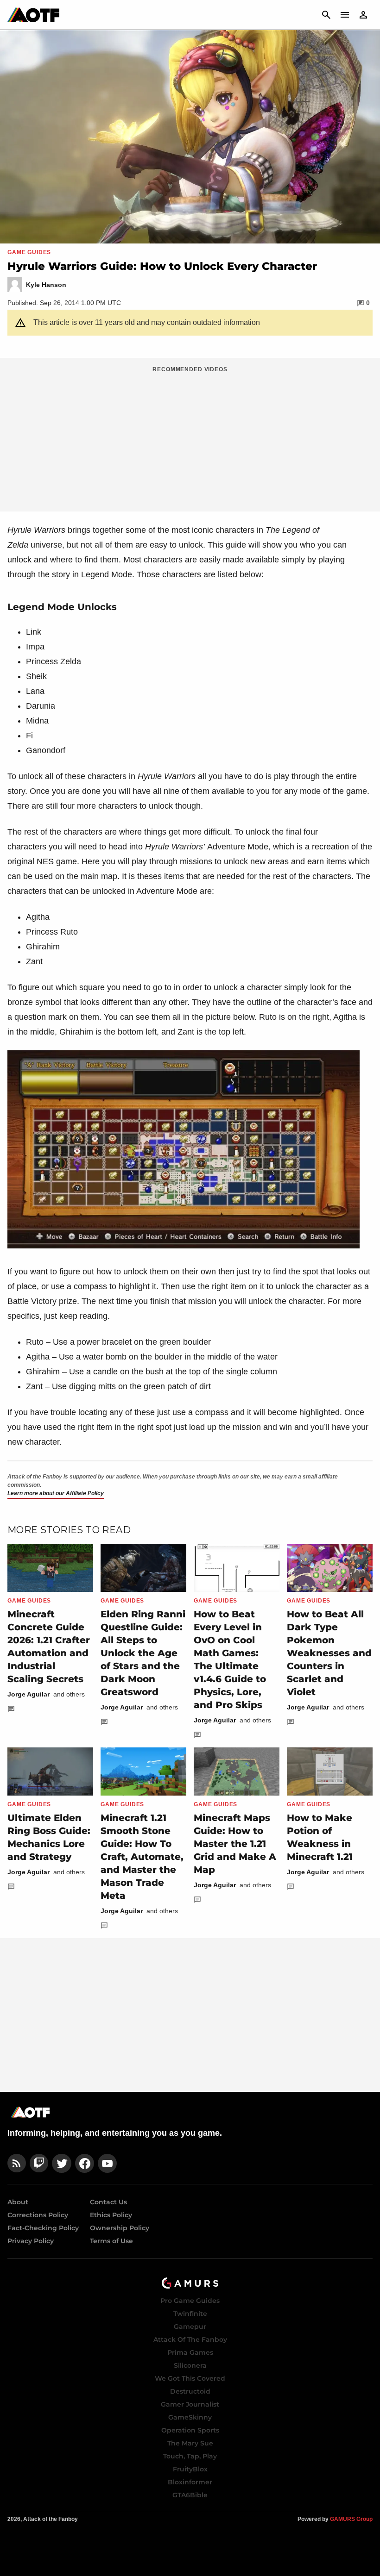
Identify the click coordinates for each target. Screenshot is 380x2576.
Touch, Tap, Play (190, 2456)
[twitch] (39, 2163)
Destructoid (190, 2391)
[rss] (17, 2163)
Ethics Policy (111, 2215)
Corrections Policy (38, 2215)
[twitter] (62, 2163)
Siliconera (190, 2365)
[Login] (363, 15)
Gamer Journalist (190, 2404)
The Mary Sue (190, 2443)
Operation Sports (190, 2430)
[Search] (326, 15)
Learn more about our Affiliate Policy (56, 1493)
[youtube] (108, 2163)
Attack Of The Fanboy (190, 2339)
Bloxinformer (190, 2482)
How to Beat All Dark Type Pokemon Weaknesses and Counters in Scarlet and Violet (329, 1653)
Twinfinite (190, 2314)
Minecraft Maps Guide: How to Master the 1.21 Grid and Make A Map (235, 1844)
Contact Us (108, 2202)
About (18, 2202)
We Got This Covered (190, 2378)
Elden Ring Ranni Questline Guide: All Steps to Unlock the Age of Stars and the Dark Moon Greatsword (143, 1653)
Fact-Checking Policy (43, 2228)
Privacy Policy (31, 2241)
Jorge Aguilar (28, 1694)
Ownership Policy (120, 2228)
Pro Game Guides (190, 2301)
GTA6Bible (190, 2495)
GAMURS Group (351, 2519)
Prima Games (190, 2352)
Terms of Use (111, 2241)
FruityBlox (190, 2469)
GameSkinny (190, 2417)
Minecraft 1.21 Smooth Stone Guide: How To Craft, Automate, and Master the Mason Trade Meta (142, 1857)
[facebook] (85, 2163)
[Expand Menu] (345, 15)
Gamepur (190, 2327)
